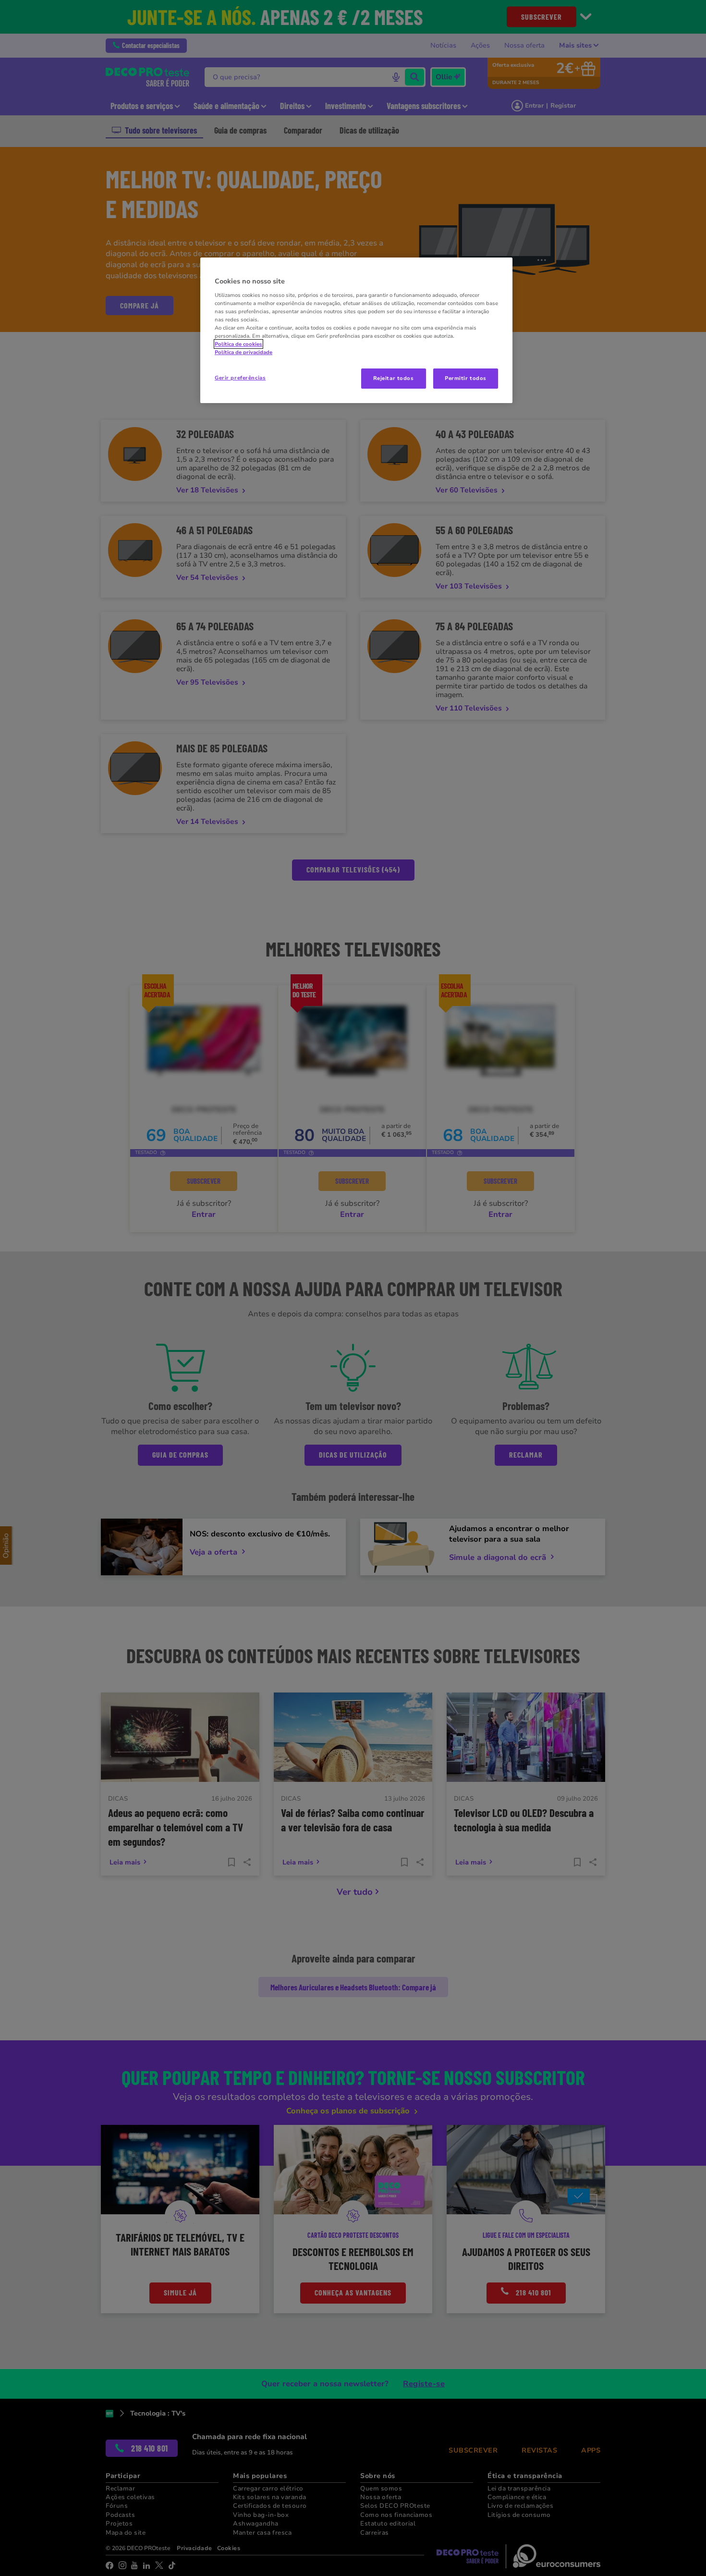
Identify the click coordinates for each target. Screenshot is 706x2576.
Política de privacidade (243, 352)
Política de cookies (238, 344)
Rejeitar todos (394, 378)
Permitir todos (466, 378)
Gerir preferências (240, 378)
